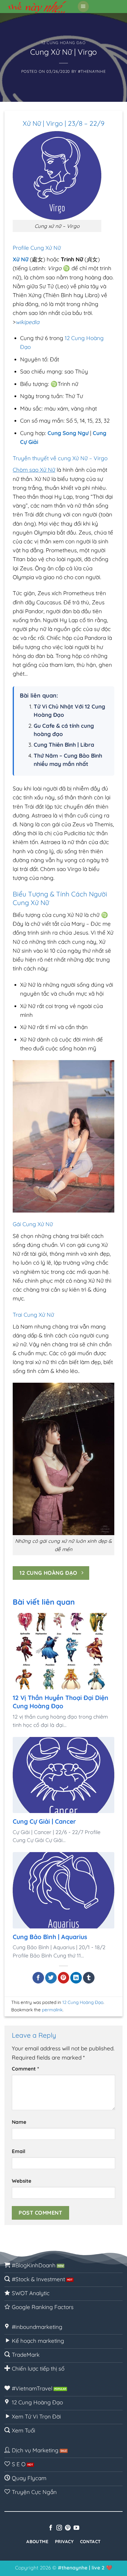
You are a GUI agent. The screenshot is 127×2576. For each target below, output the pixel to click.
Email (19, 2151)
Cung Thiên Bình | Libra (64, 745)
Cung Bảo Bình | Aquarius (50, 1937)
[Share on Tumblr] (89, 1978)
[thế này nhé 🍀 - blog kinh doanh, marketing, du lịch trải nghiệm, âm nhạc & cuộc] (39, 7)
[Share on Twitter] (51, 1978)
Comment (25, 2069)
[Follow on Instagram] (59, 2528)
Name (19, 2122)
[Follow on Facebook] (51, 2528)
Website (22, 2181)
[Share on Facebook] (38, 1978)
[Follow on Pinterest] (68, 2528)
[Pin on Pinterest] (64, 1978)
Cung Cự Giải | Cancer (44, 1821)
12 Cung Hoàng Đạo (63, 43)
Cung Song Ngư (68, 433)
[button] (83, 7)
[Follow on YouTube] (76, 2528)
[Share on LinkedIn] (76, 1978)
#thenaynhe (92, 71)
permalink (52, 2010)
